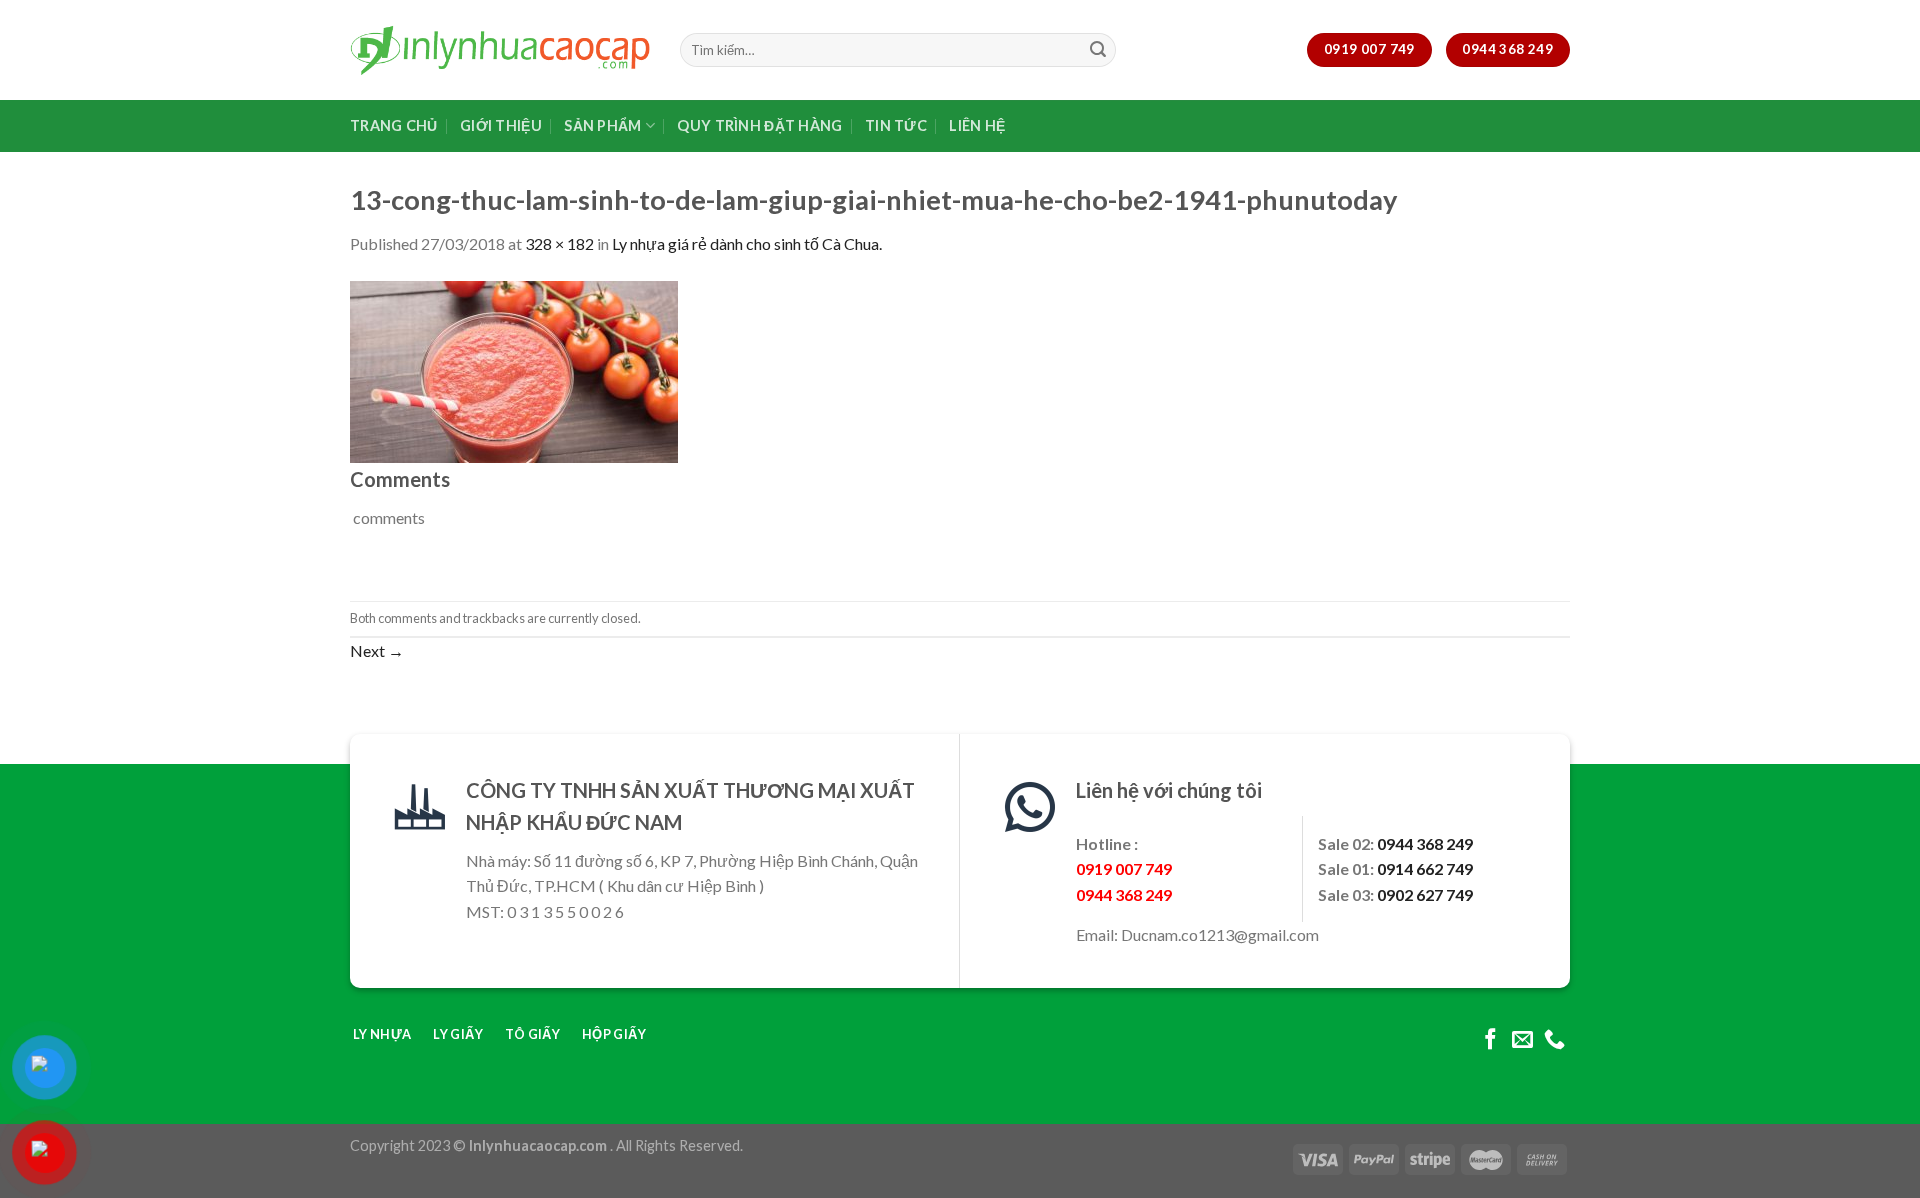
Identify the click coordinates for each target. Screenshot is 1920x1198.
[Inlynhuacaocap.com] (500, 50)
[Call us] (1554, 1040)
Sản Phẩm (602, 125)
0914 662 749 (1425, 868)
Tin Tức (896, 125)
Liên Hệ (977, 125)
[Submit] (1098, 50)
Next (377, 650)
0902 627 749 (1425, 894)
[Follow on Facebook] (1490, 1040)
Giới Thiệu (501, 125)
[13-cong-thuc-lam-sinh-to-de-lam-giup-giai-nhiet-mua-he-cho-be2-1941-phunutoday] (514, 369)
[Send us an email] (1522, 1040)
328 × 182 (559, 243)
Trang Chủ (394, 125)
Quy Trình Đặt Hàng (759, 125)
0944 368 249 (1425, 843)
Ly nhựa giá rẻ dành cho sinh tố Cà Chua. (747, 243)
